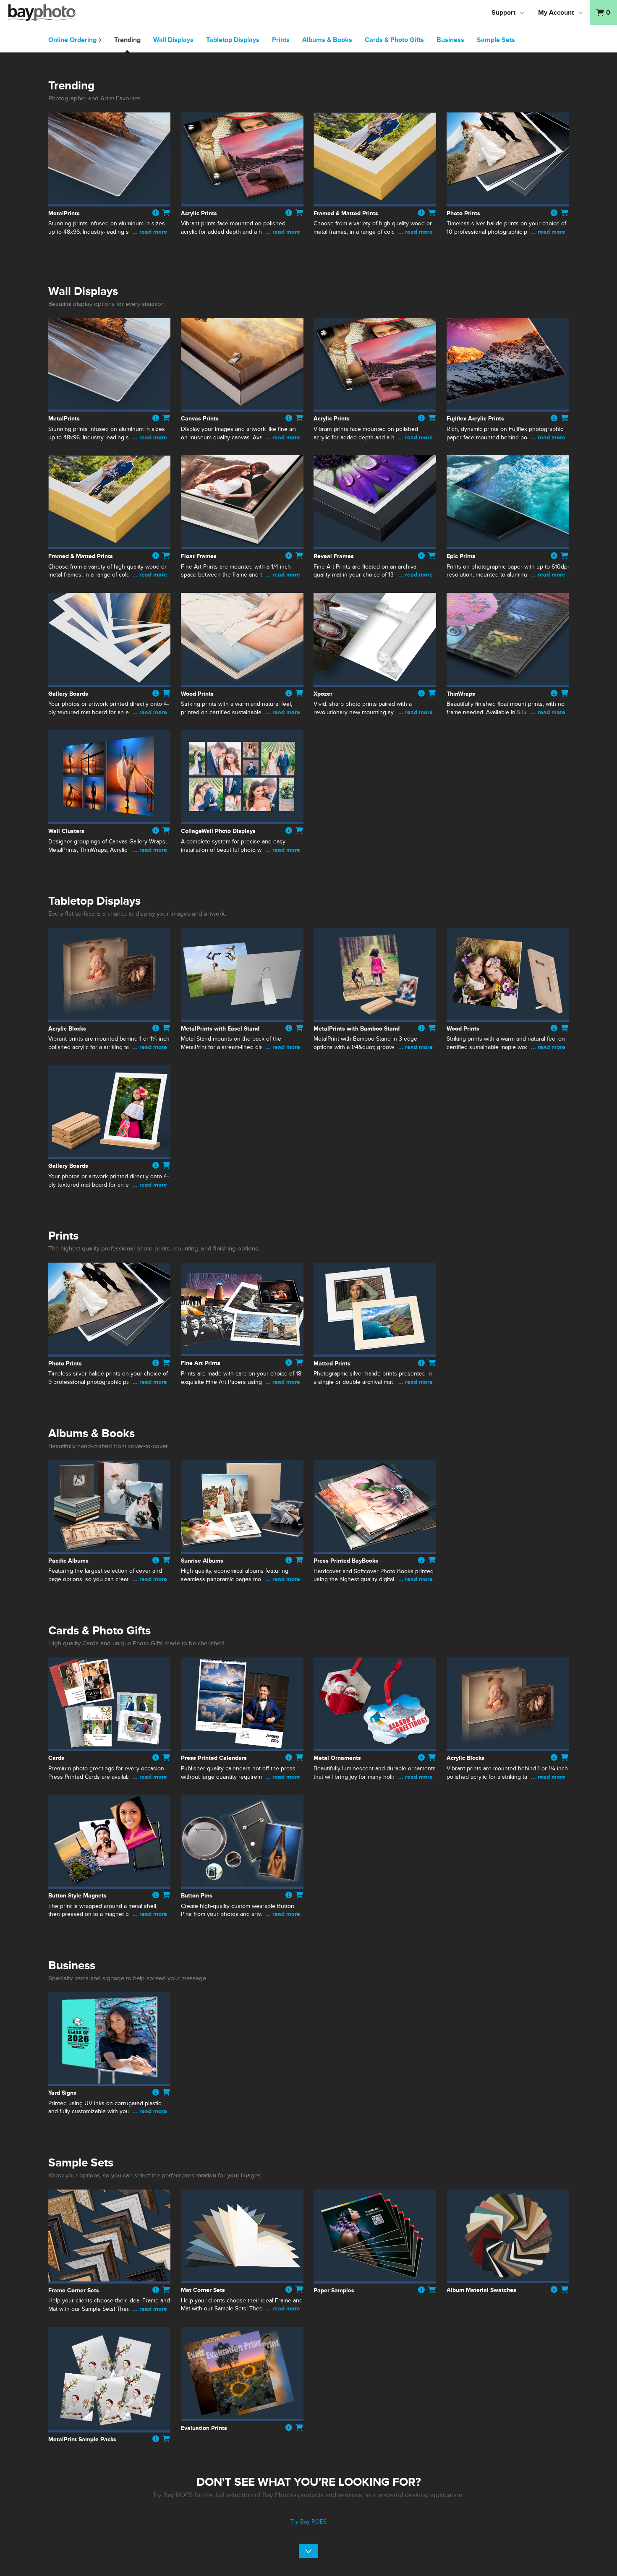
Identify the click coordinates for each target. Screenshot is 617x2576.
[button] (603, 13)
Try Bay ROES (308, 2522)
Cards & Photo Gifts (394, 40)
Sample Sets (496, 40)
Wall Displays (173, 40)
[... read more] (109, 241)
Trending (127, 40)
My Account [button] (556, 13)
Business (450, 40)
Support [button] (503, 13)
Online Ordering (73, 40)
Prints (281, 40)
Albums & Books (327, 40)
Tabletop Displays (233, 40)
